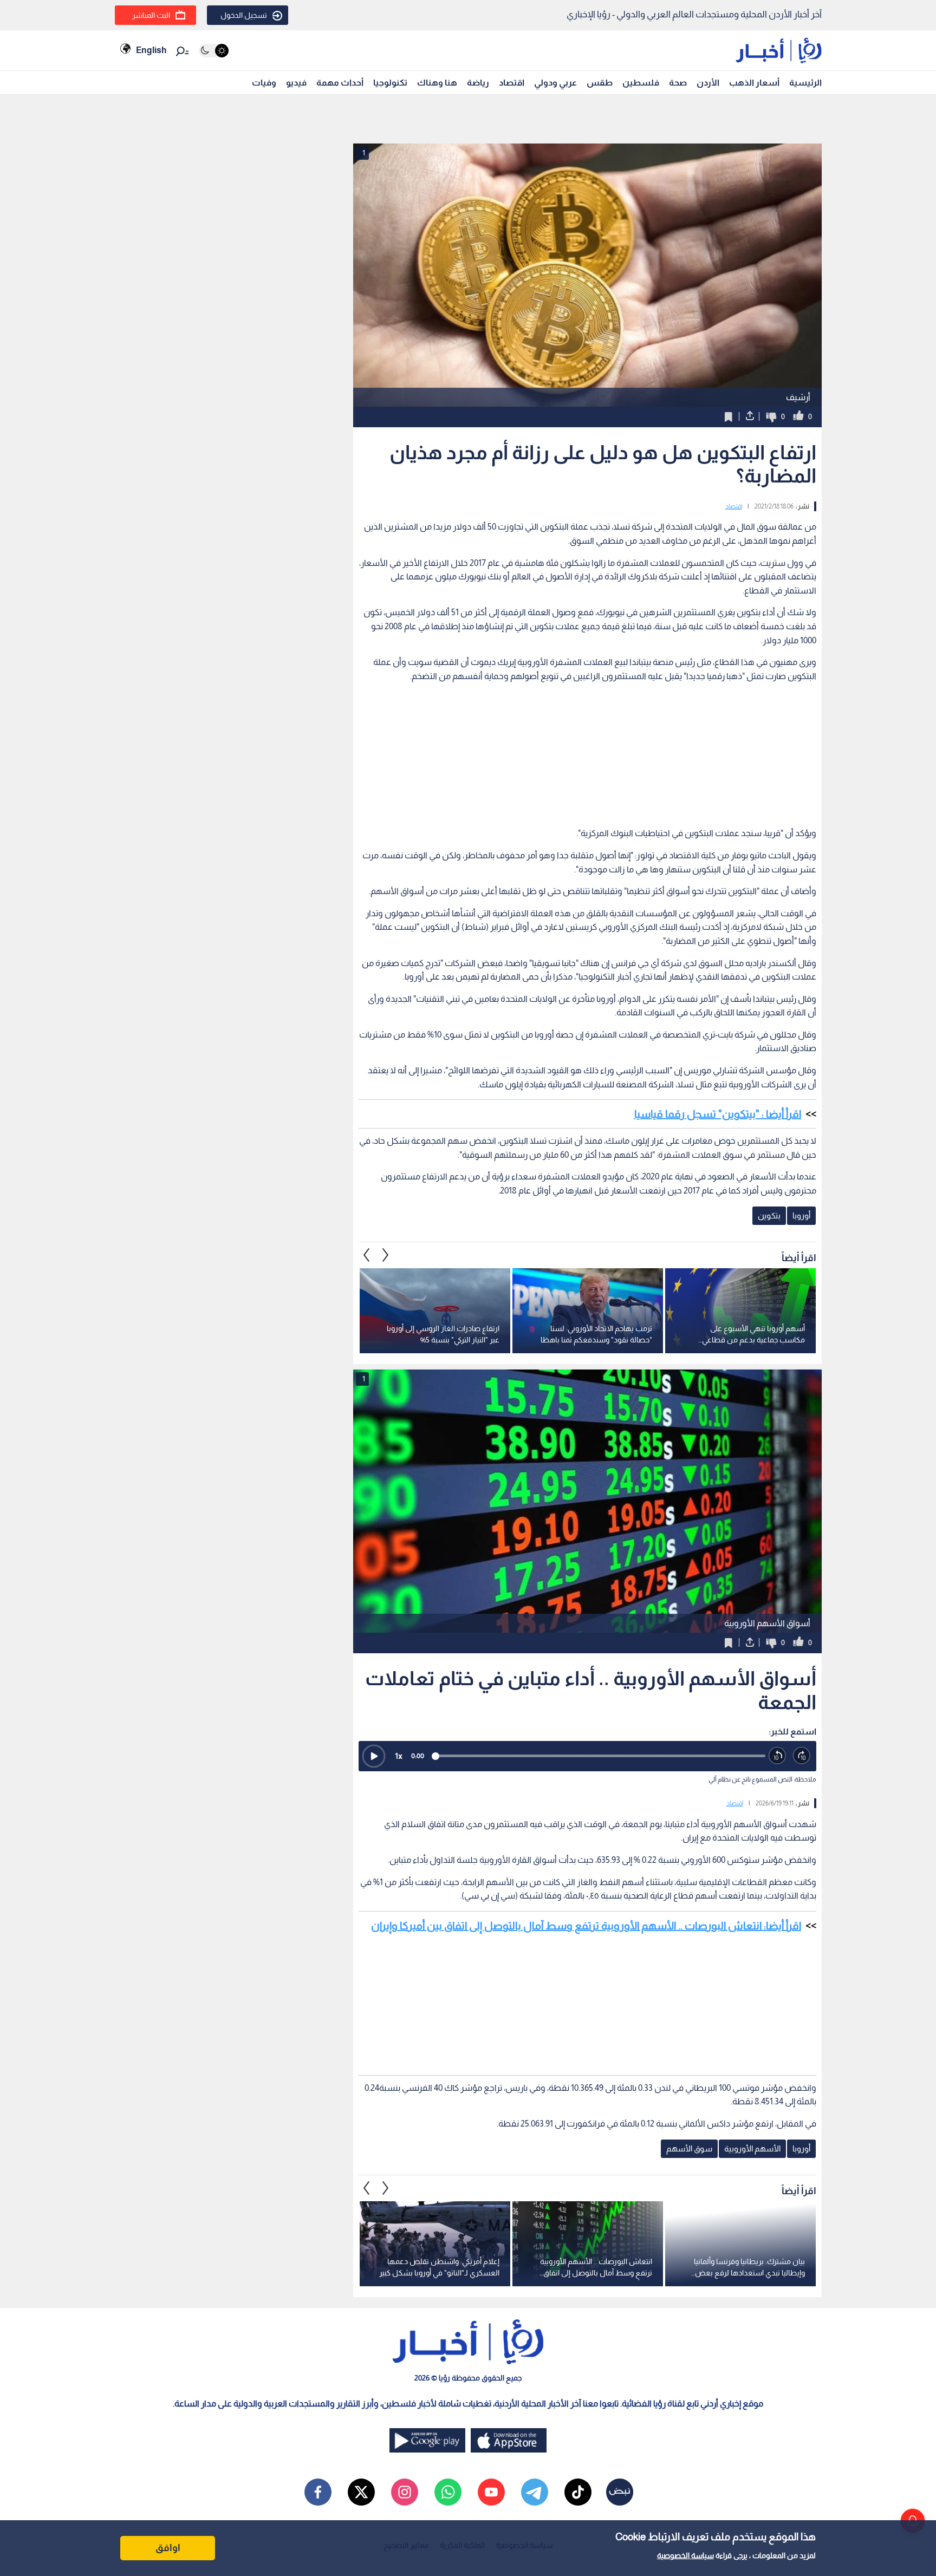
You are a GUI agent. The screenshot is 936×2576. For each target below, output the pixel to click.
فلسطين (641, 83)
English (151, 50)
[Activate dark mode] (214, 51)
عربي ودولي (555, 83)
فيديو (296, 83)
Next (367, 1255)
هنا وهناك (437, 83)
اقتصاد (512, 83)
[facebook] (318, 2492)
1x (399, 1756)
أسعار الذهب (754, 83)
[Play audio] (374, 1756)
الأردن (708, 83)
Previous (386, 1255)
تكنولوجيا (390, 83)
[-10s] (778, 1756)
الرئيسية (805, 83)
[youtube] (491, 2492)
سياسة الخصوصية (685, 2555)
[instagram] (405, 2492)
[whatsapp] (448, 2492)
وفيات (264, 83)
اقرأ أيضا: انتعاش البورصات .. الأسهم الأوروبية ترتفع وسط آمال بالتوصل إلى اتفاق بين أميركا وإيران (586, 1926)
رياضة (478, 83)
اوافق (168, 2548)
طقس (600, 83)
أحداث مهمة (340, 83)
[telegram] (535, 2492)
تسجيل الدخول (244, 15)
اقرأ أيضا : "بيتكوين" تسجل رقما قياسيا (718, 1114)
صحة (678, 83)
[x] (361, 2492)
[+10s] (802, 1756)
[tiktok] (578, 2492)
